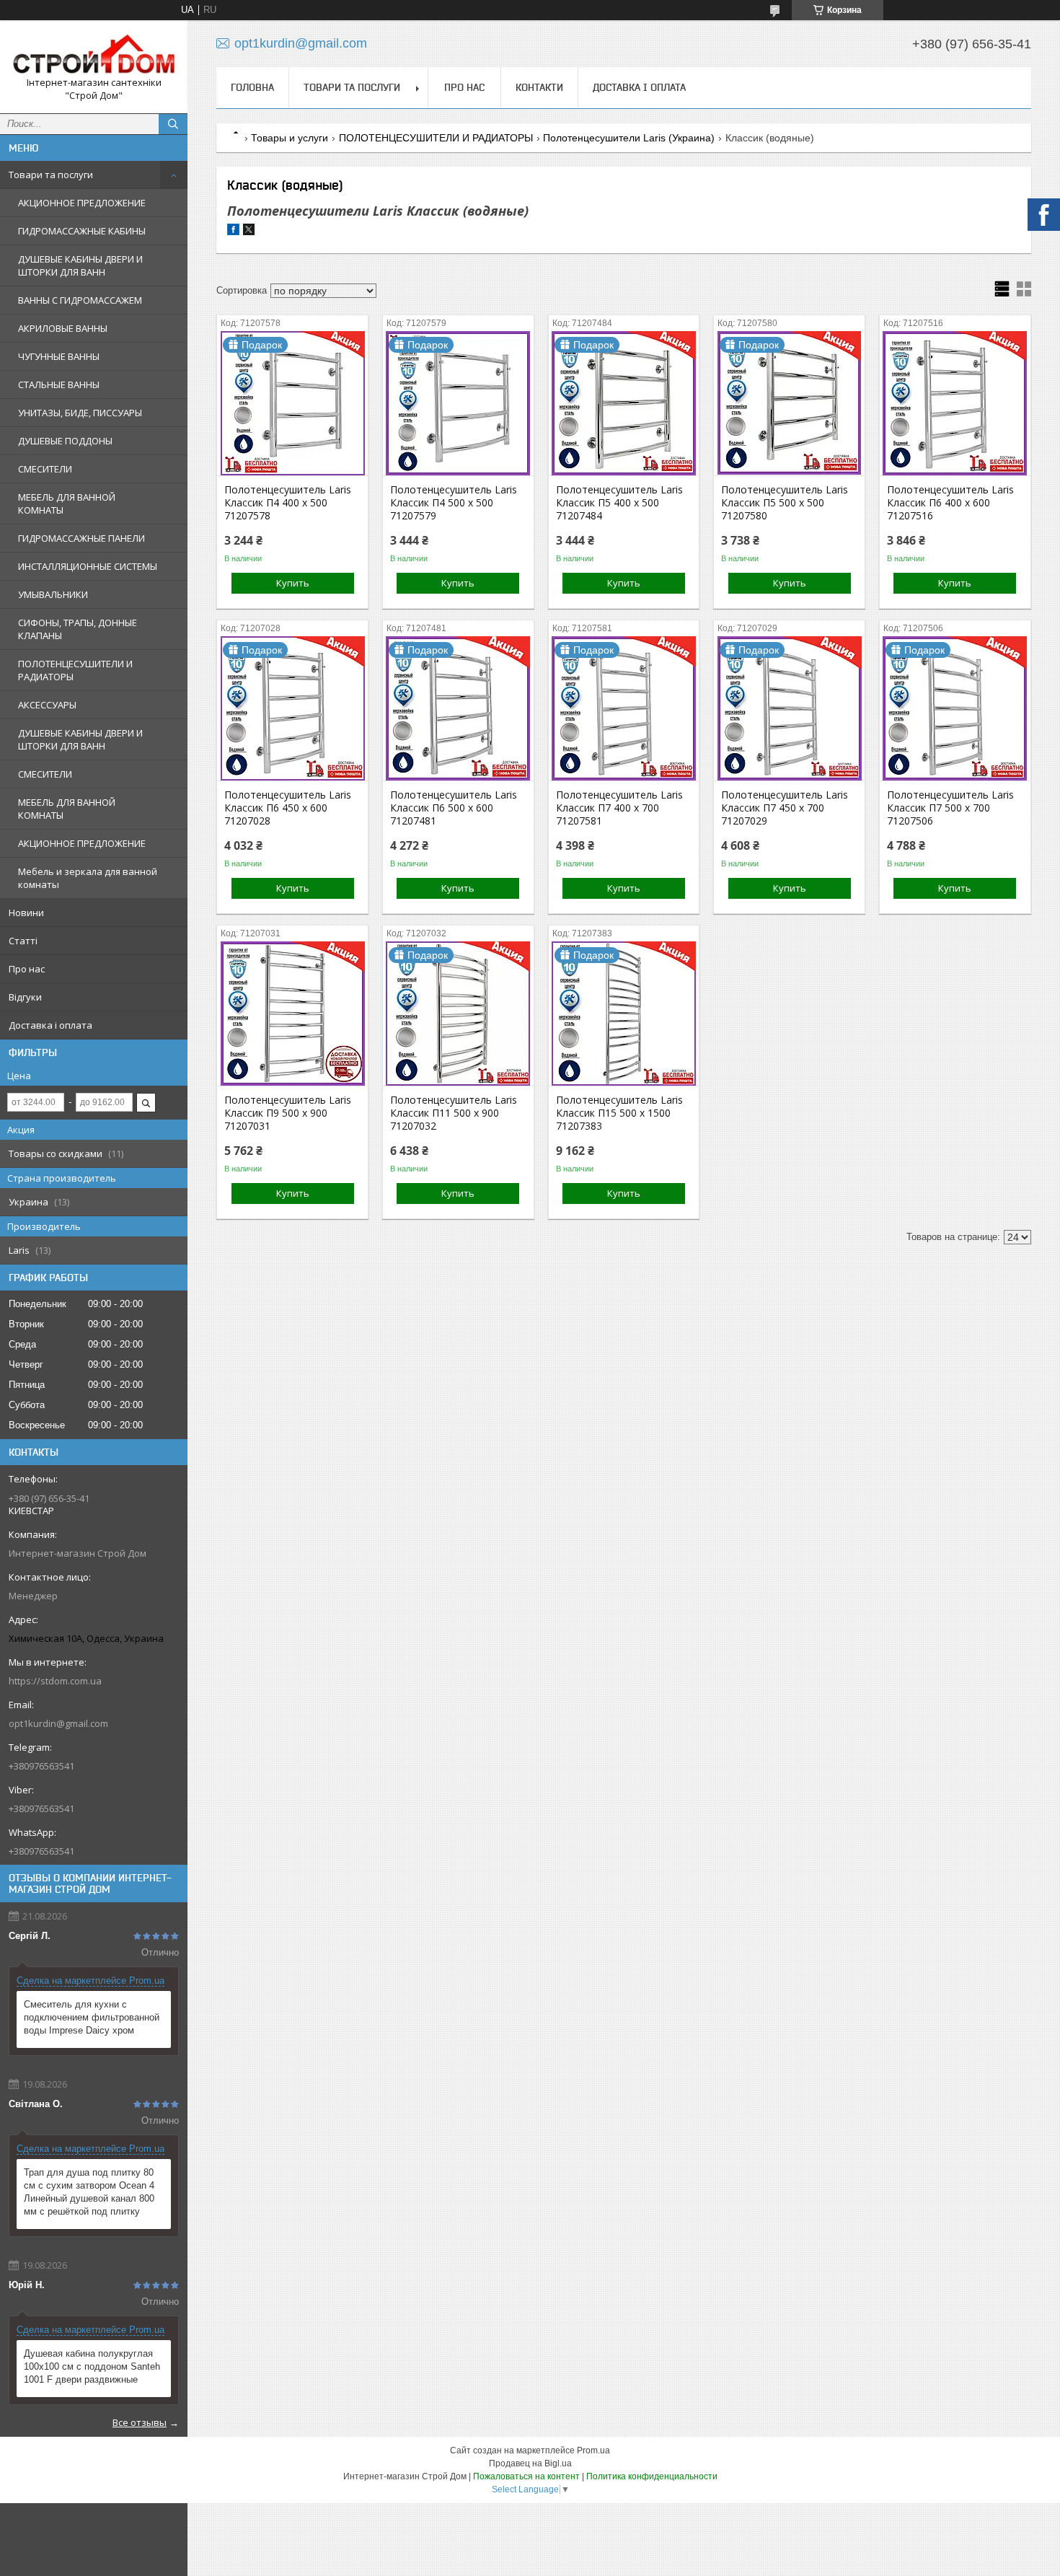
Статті (23, 941)
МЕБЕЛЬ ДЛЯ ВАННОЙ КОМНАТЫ (67, 504)
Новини (26, 913)
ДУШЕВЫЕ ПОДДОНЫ (65, 441)
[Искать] (173, 124)
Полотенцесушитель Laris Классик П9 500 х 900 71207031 (288, 1113)
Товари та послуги (51, 175)
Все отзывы (140, 2422)
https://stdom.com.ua (55, 1681)
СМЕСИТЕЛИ (45, 469)
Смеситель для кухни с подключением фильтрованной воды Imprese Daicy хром (92, 2017)
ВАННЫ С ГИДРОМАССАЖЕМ (80, 300)
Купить (293, 583)
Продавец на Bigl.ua (530, 2463)
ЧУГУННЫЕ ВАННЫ (59, 356)
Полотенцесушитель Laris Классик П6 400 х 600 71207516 (950, 503)
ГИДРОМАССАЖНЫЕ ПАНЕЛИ (81, 538)
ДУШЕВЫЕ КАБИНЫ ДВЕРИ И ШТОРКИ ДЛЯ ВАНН (80, 265)
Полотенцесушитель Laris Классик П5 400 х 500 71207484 (619, 503)
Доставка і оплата (50, 1025)
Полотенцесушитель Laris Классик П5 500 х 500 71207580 (785, 503)
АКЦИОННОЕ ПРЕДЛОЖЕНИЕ (82, 203)
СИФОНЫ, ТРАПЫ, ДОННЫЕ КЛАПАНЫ (78, 629)
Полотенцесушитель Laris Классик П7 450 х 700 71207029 (785, 808)
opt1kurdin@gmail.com (58, 1723)
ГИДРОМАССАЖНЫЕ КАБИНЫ (82, 231)
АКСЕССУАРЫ (47, 705)
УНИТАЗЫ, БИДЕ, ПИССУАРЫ (80, 413)
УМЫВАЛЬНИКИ (53, 594)
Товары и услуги (290, 138)
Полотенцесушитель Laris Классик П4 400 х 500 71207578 (288, 503)
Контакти (539, 87)
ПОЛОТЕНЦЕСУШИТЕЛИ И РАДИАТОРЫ (75, 670)
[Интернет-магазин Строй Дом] (94, 54)
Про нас (27, 969)
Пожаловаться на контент (526, 2476)
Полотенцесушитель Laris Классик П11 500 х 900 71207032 (454, 1113)
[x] (249, 232)
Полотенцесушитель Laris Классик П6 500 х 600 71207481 (454, 808)
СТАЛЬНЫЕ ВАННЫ (59, 384)
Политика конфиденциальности (652, 2476)
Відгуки (25, 997)
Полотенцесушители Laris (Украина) (629, 138)
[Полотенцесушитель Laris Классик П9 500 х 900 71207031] (292, 1014)
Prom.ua (593, 2450)
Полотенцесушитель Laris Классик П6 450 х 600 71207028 (288, 808)
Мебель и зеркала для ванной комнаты (88, 878)
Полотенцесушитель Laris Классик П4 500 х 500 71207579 (454, 503)
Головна (252, 87)
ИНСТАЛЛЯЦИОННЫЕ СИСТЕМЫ (88, 566)
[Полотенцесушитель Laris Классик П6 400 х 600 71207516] (955, 403)
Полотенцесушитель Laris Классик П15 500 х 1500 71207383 (619, 1113)
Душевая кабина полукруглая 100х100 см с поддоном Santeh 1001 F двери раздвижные (92, 2366)
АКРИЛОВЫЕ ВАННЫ (63, 328)
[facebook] (233, 232)
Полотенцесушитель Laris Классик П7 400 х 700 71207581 (619, 808)
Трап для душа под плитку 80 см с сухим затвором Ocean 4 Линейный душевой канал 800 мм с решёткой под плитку (89, 2192)
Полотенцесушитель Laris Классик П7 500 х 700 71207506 (950, 808)
